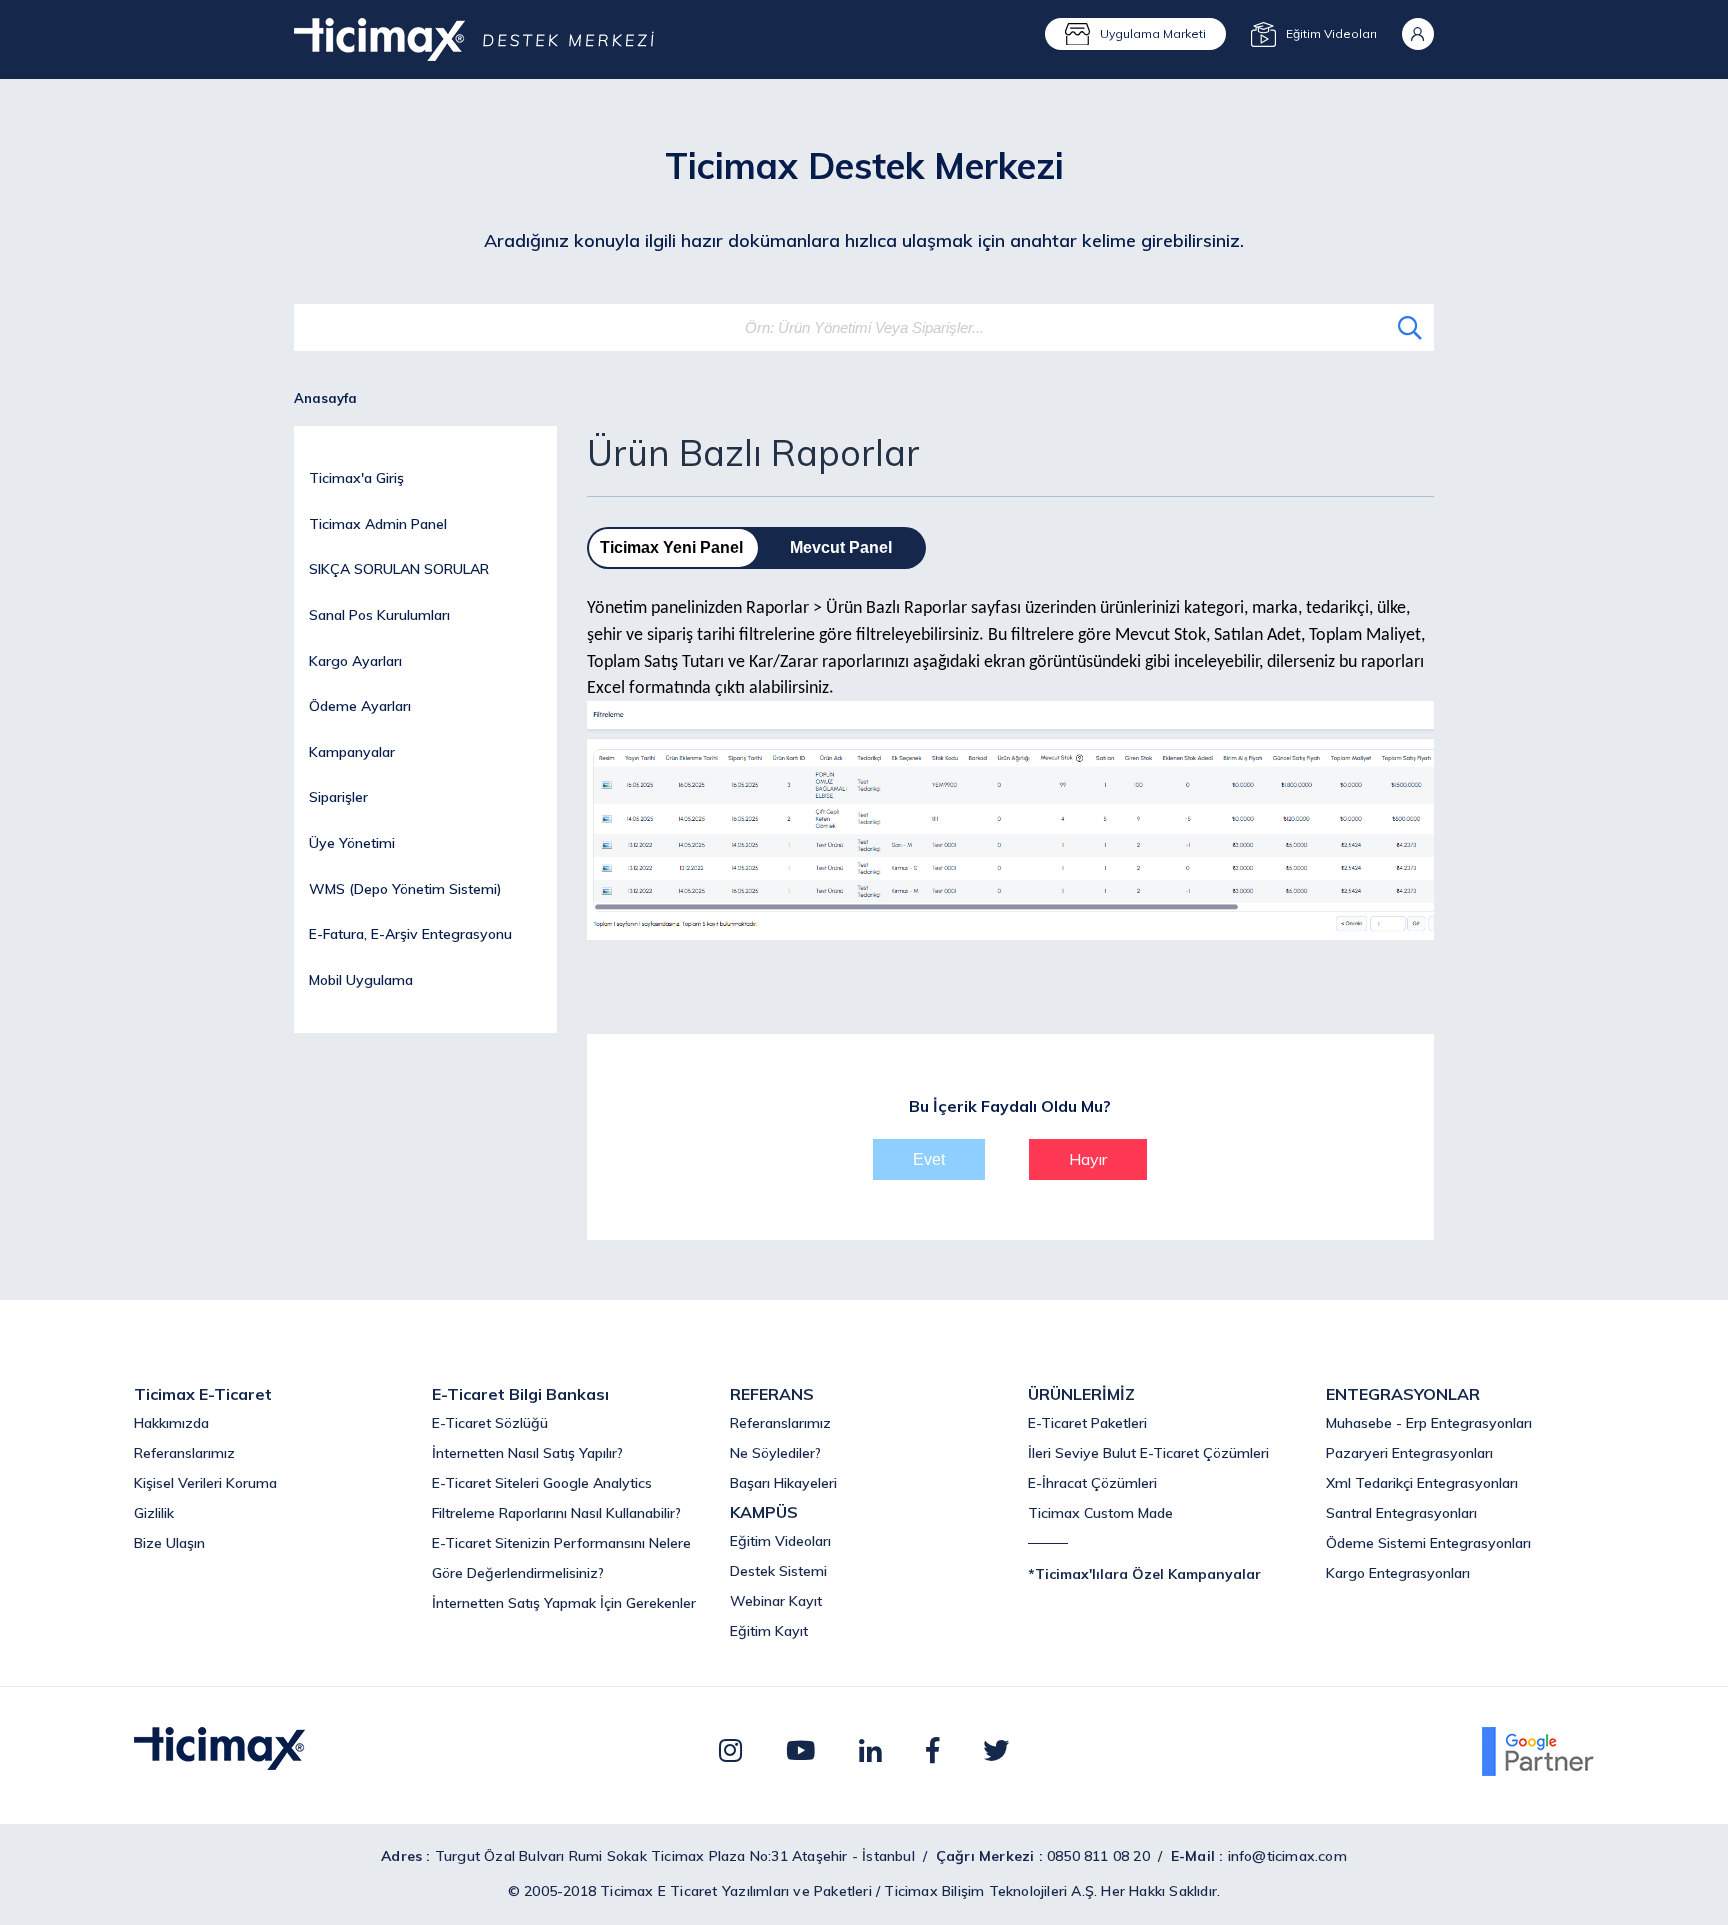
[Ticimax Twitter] (996, 1750)
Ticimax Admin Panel (378, 524)
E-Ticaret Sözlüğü (490, 1423)
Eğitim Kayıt (769, 1631)
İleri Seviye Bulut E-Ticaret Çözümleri (1148, 1453)
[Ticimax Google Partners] (1538, 1770)
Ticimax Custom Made (1100, 1513)
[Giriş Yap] (1418, 34)
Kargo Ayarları (355, 661)
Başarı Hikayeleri (783, 1483)
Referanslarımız (184, 1453)
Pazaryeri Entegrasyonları (1409, 1453)
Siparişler (338, 797)
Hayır (1088, 1159)
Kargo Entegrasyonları (1398, 1573)
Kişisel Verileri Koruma (205, 1483)
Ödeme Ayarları (360, 706)
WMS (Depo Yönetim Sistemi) (405, 889)
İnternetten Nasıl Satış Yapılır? (527, 1453)
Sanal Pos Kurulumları (379, 615)
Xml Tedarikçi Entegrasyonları (1422, 1483)
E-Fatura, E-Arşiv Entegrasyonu (410, 934)
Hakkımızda (171, 1423)
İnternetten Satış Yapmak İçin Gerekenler (564, 1603)
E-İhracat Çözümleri (1092, 1483)
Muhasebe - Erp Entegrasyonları (1429, 1423)
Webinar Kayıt (776, 1601)
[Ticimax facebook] (932, 1750)
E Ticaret (688, 1891)
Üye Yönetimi (352, 843)
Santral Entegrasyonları (1401, 1513)
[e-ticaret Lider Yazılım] (219, 1764)
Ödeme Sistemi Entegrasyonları (1428, 1543)
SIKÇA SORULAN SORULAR (399, 569)
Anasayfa (325, 398)
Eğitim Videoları (780, 1541)
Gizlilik (154, 1513)
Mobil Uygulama (361, 980)
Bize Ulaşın (169, 1543)
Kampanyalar (352, 752)
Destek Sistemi (778, 1571)
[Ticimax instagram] (730, 1750)
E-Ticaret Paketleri (1087, 1423)
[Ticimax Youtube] (800, 1750)
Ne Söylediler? (775, 1453)
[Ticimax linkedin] (870, 1750)
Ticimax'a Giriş (356, 478)
